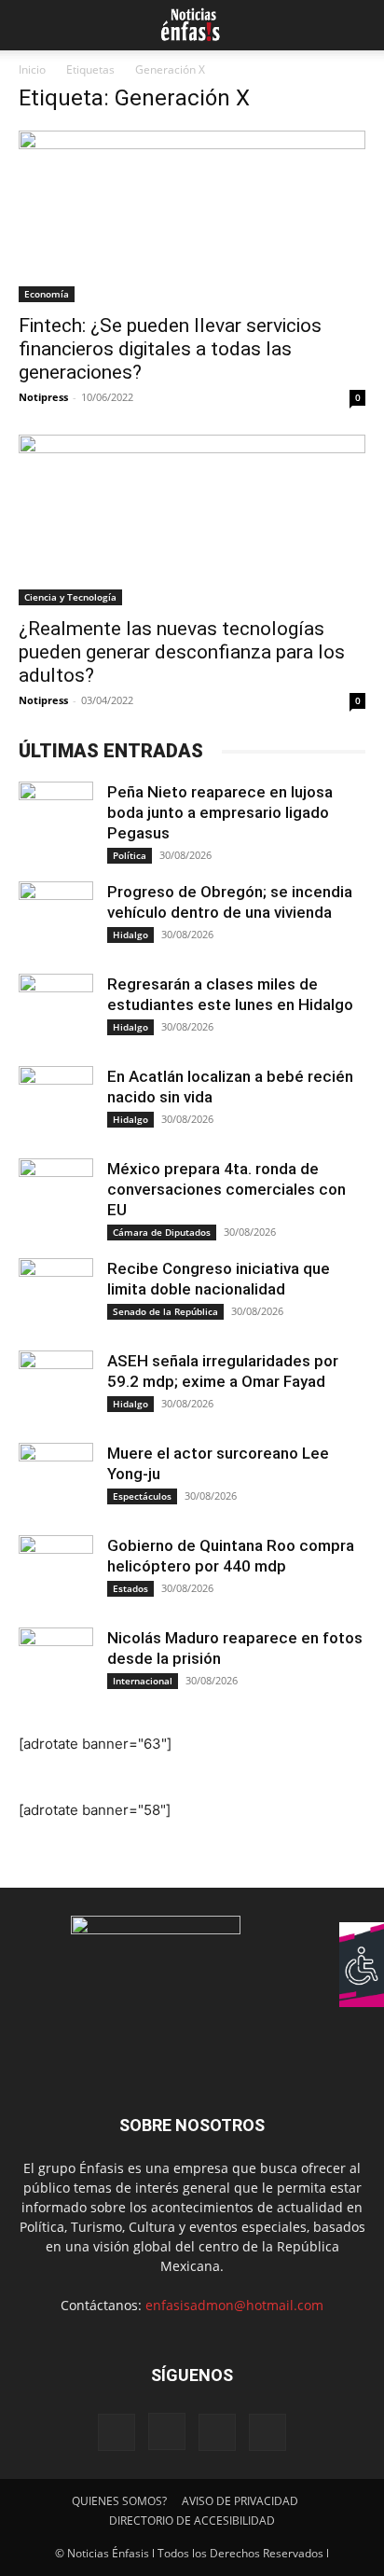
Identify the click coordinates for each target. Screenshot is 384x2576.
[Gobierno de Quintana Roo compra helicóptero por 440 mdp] (56, 1572)
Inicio (32, 69)
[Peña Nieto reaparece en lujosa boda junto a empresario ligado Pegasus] (56, 819)
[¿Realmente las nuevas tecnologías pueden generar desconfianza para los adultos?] (192, 520)
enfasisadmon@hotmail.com (234, 2305)
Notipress (43, 397)
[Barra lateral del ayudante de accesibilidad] (362, 1945)
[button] (30, 25)
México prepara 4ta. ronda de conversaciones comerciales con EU (226, 1189)
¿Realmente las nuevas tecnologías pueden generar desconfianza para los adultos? (182, 652)
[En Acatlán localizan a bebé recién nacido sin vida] (56, 1103)
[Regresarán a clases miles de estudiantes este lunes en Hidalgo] (56, 1011)
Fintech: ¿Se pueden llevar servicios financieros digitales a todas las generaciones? (170, 349)
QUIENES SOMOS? (119, 2501)
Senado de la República (165, 1311)
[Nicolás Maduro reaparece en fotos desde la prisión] (56, 1665)
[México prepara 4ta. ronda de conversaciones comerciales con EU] (56, 1196)
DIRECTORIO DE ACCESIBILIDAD (192, 2521)
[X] (217, 2432)
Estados (130, 1588)
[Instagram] (167, 2431)
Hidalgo (130, 935)
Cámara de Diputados (162, 1232)
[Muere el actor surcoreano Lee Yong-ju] (56, 1480)
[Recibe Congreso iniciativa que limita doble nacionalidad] (56, 1295)
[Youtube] (267, 2432)
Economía (47, 294)
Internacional (143, 1681)
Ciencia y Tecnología (70, 597)
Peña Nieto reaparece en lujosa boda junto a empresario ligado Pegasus (220, 812)
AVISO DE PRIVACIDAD (240, 2501)
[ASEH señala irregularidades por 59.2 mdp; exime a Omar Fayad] (56, 1388)
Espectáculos (142, 1496)
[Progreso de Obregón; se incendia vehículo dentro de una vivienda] (56, 919)
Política (130, 855)
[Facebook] (117, 2432)
